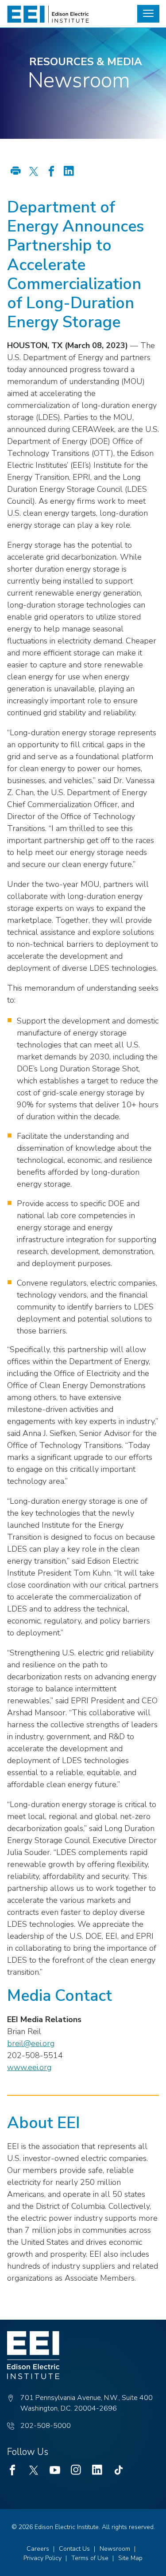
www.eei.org (29, 2067)
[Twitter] (34, 2470)
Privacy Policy (42, 2558)
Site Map (130, 2558)
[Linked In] (97, 2470)
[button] (148, 14)
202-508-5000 (46, 2426)
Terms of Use (90, 2558)
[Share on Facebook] (51, 172)
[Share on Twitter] (34, 172)
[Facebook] (12, 2470)
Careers (38, 2549)
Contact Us (74, 2549)
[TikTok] (119, 2470)
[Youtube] (55, 2470)
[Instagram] (76, 2470)
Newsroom (115, 2549)
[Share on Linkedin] (69, 172)
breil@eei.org (31, 2043)
